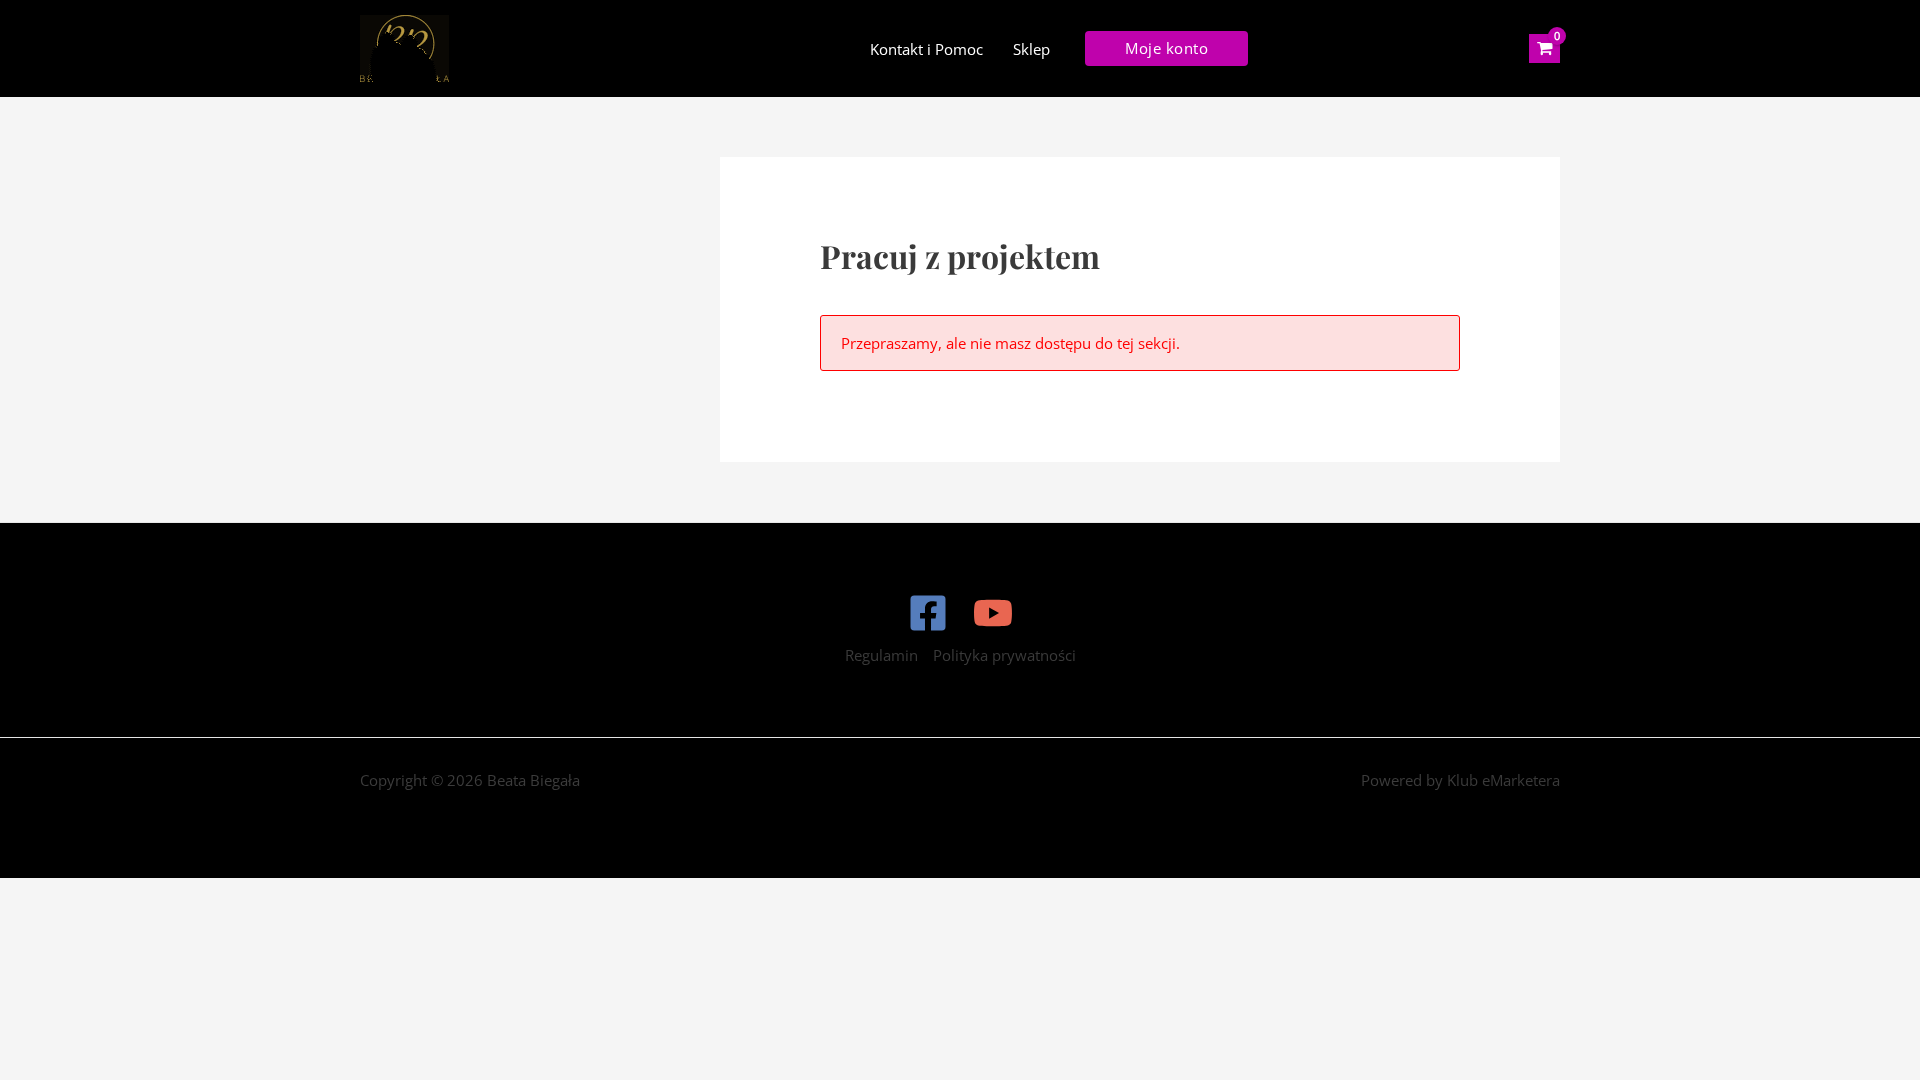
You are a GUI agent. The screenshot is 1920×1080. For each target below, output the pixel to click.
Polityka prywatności (1004, 655)
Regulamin (881, 655)
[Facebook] (928, 613)
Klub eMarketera (1503, 780)
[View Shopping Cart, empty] (1544, 49)
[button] (1166, 48)
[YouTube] (993, 613)
